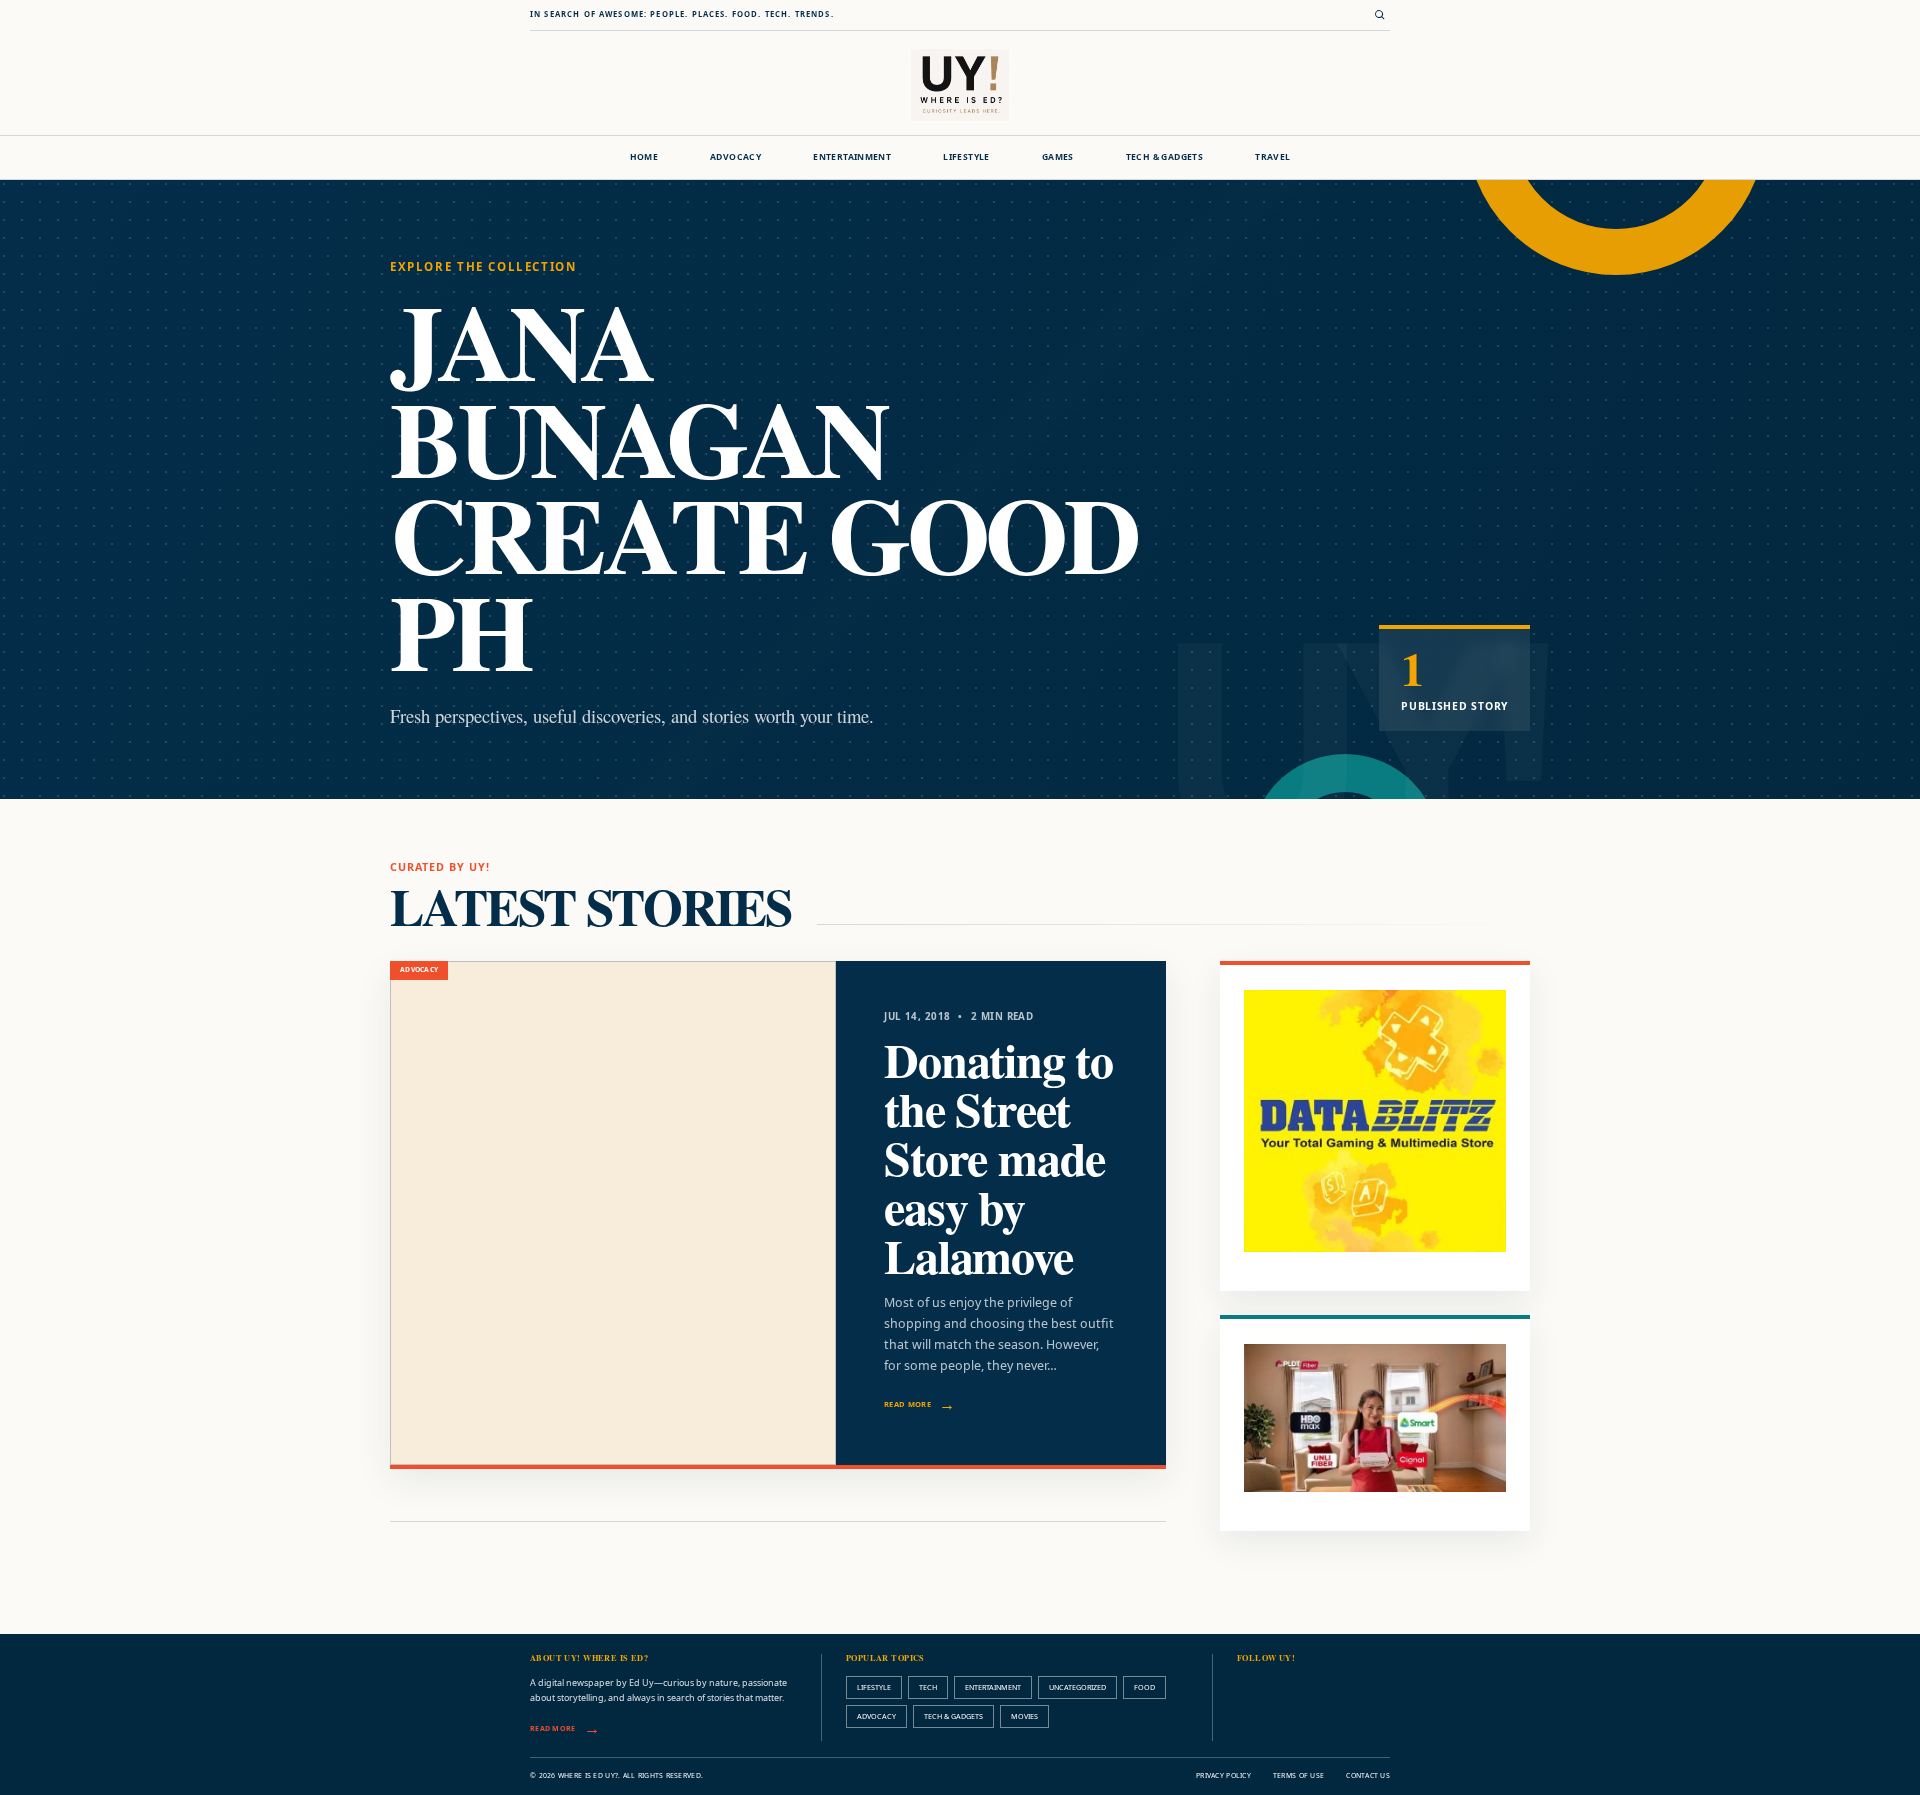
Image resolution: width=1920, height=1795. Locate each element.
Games (1058, 157)
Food (1144, 1687)
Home (644, 157)
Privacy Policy (1223, 1775)
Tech (928, 1687)
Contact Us (1368, 1775)
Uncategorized (1077, 1687)
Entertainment (852, 157)
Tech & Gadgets (1164, 157)
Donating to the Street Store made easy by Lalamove (998, 1157)
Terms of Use (1298, 1775)
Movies (1024, 1716)
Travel (1272, 157)
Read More (907, 1404)
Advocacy (735, 157)
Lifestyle (966, 157)
